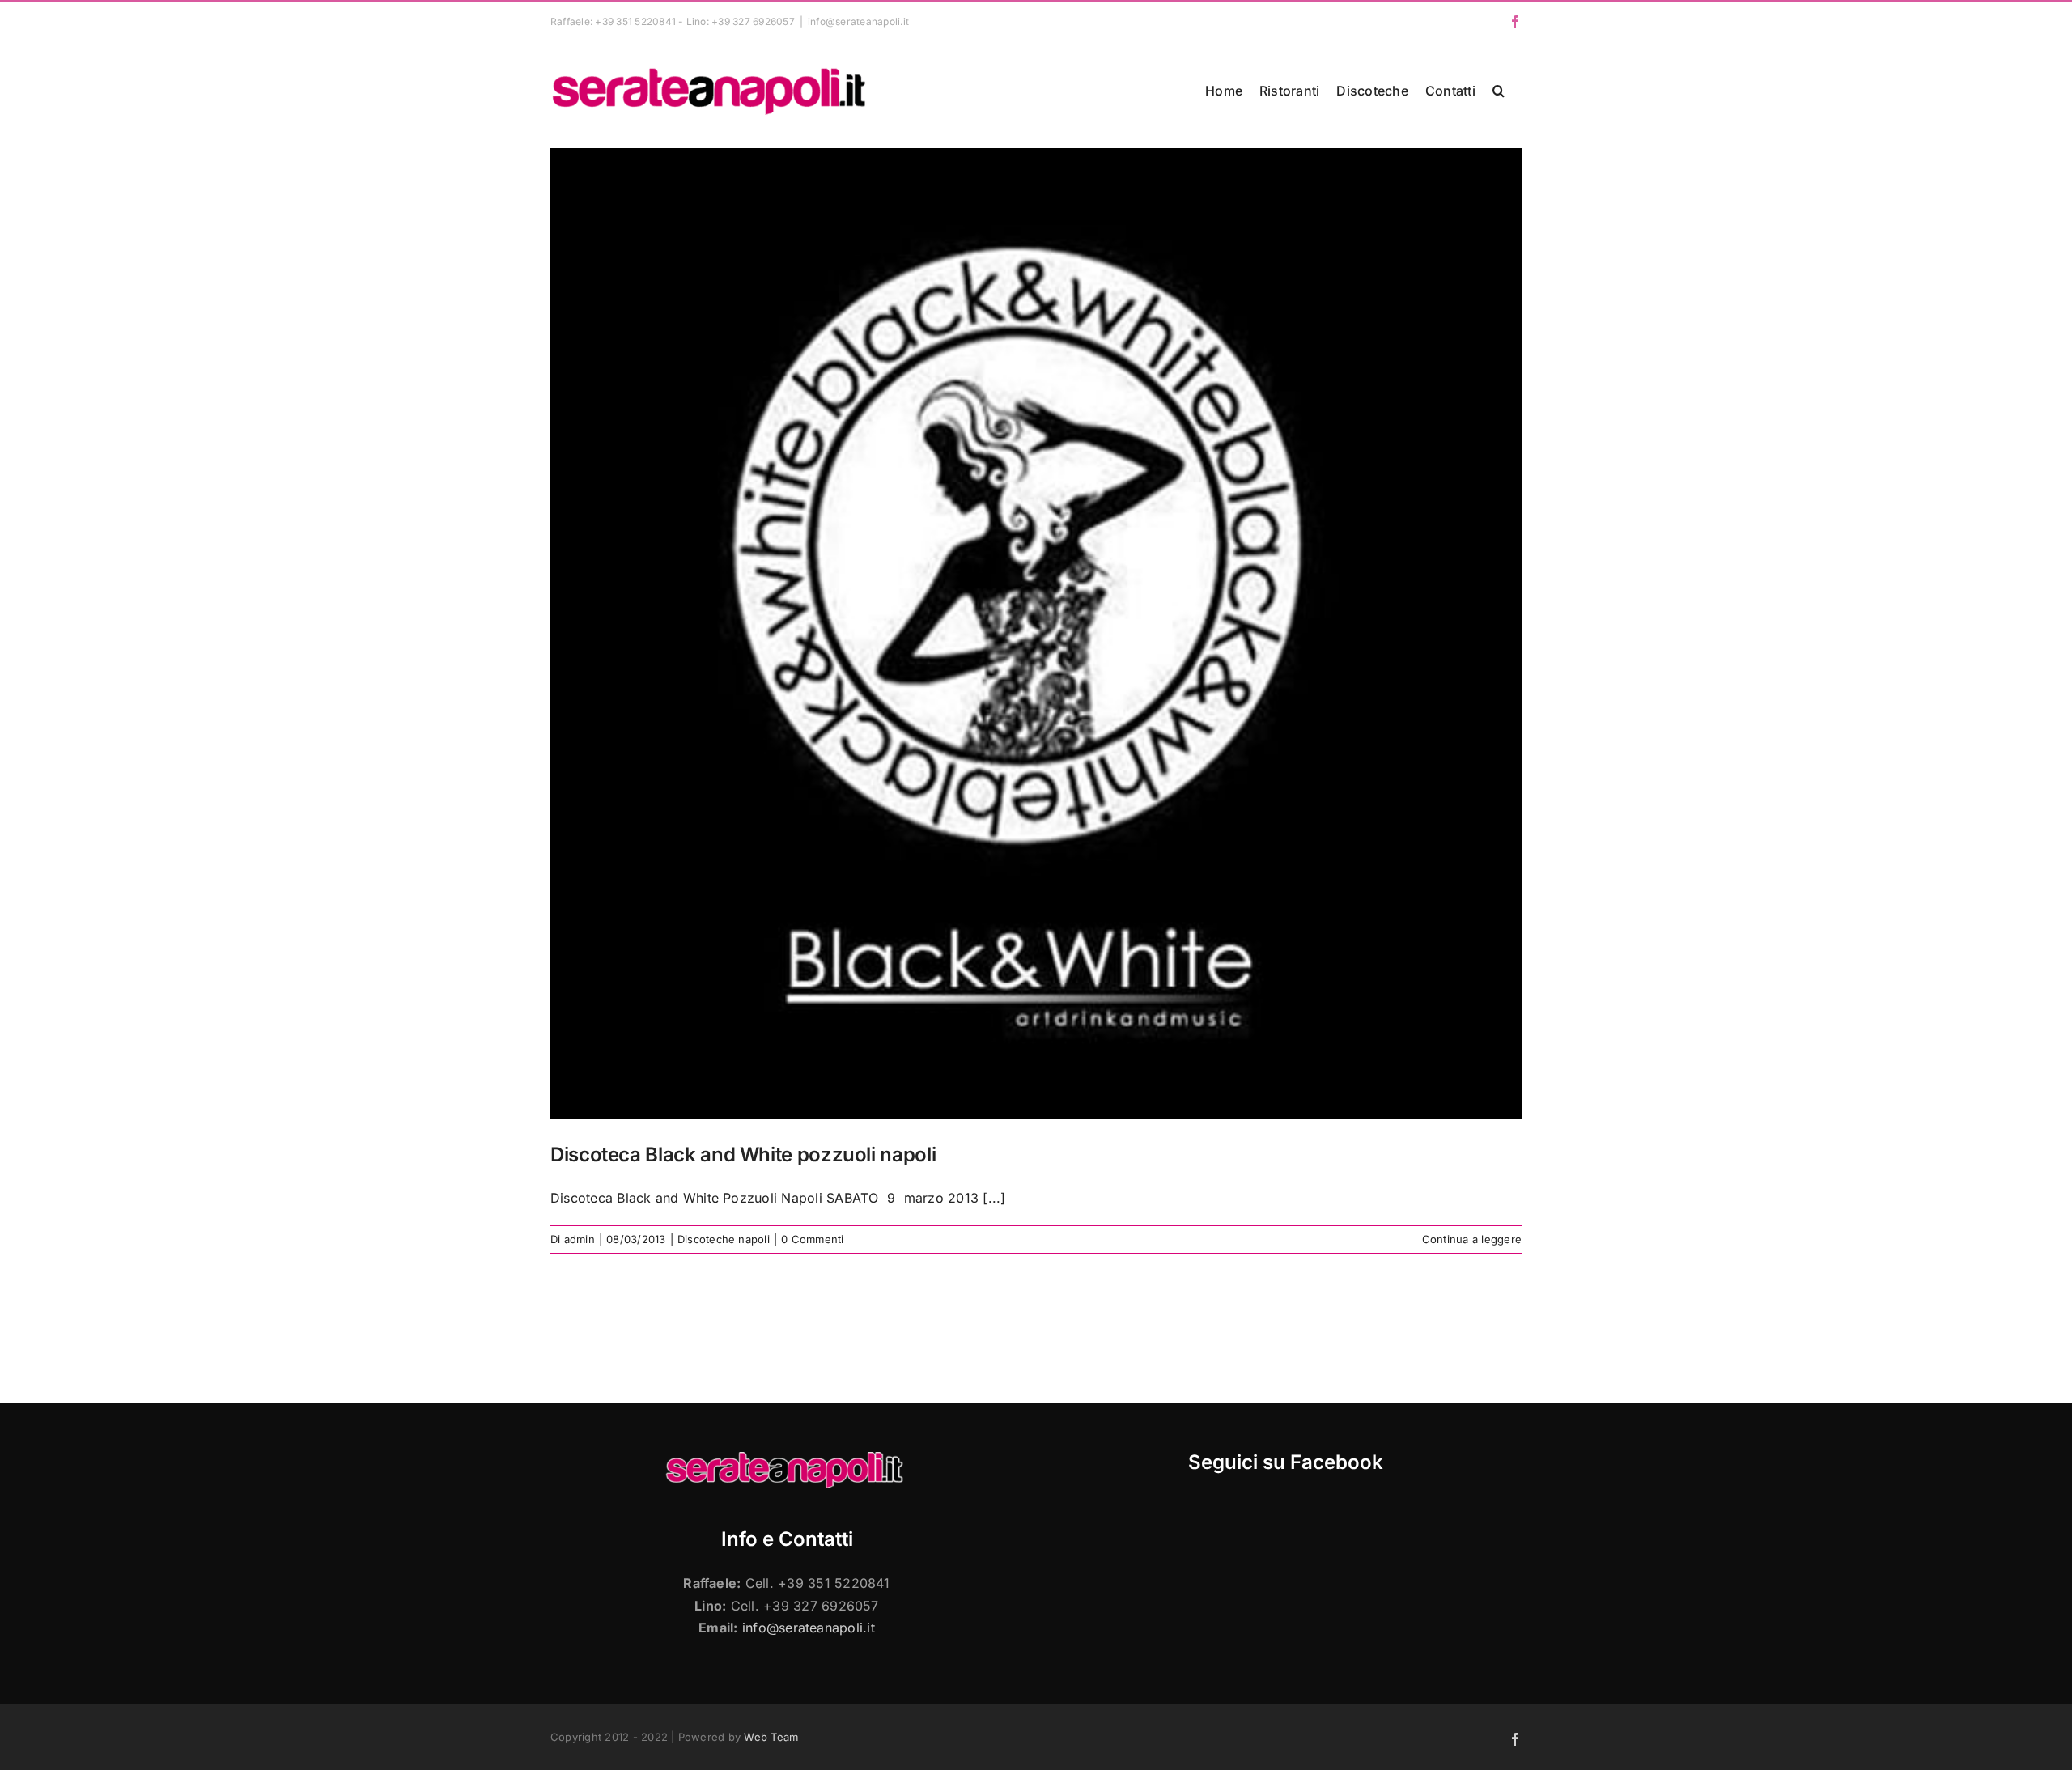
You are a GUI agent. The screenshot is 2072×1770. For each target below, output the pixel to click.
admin (580, 1239)
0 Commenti (812, 1239)
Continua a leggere (1472, 1239)
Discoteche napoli (724, 1239)
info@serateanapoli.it (858, 21)
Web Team (771, 1737)
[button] (1499, 91)
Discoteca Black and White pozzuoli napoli (743, 1155)
